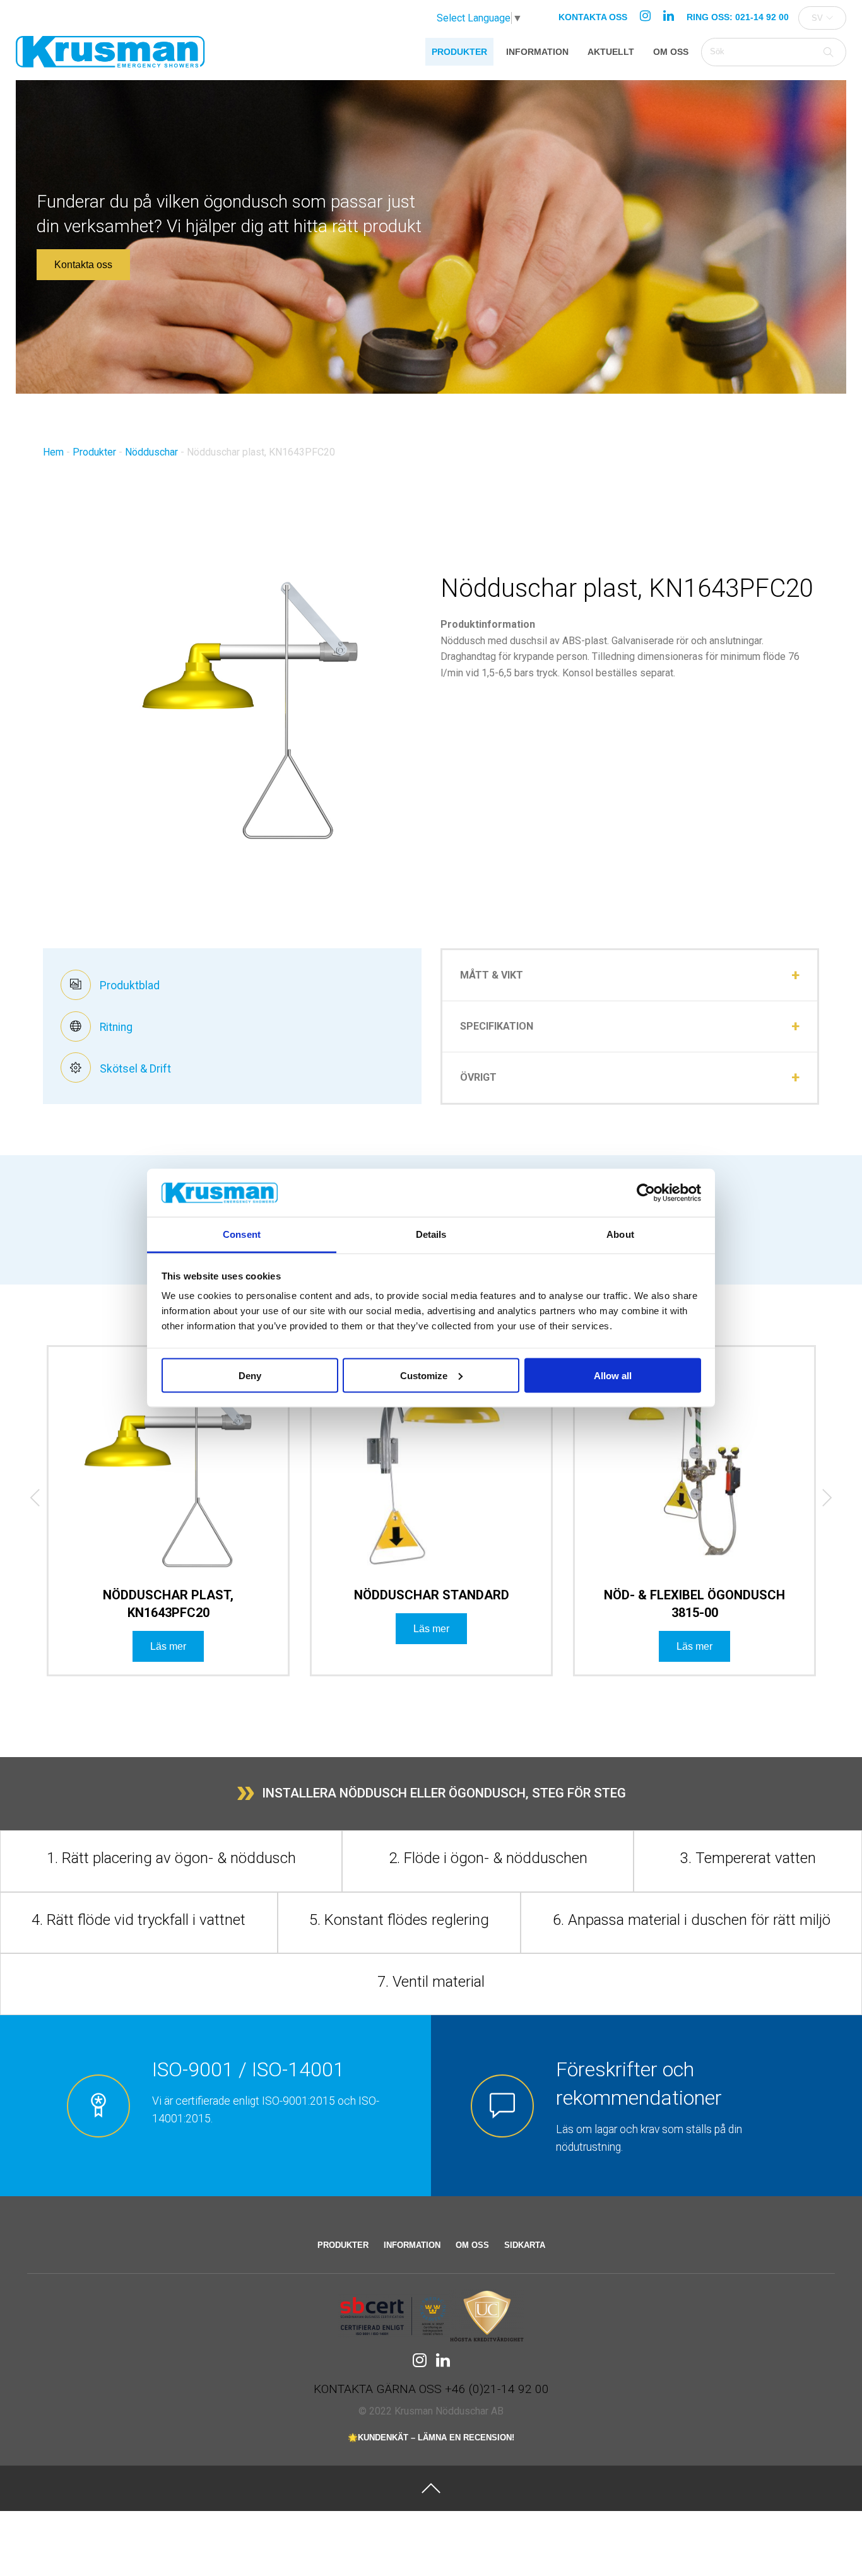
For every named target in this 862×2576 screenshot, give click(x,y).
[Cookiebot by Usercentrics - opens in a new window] (646, 1193)
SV (817, 18)
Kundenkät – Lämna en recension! (436, 2438)
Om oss (671, 52)
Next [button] (817, 1501)
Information (537, 52)
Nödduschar (151, 452)
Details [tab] (431, 1234)
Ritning (115, 1027)
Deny (250, 1375)
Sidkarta (525, 2245)
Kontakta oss (593, 17)
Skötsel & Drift (134, 1069)
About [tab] (620, 1234)
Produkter (459, 52)
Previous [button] (26, 1501)
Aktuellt (611, 52)
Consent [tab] (242, 1234)
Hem (53, 452)
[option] (168, 1521)
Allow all (613, 1375)
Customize (424, 1375)
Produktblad (128, 985)
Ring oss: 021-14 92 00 (738, 17)
